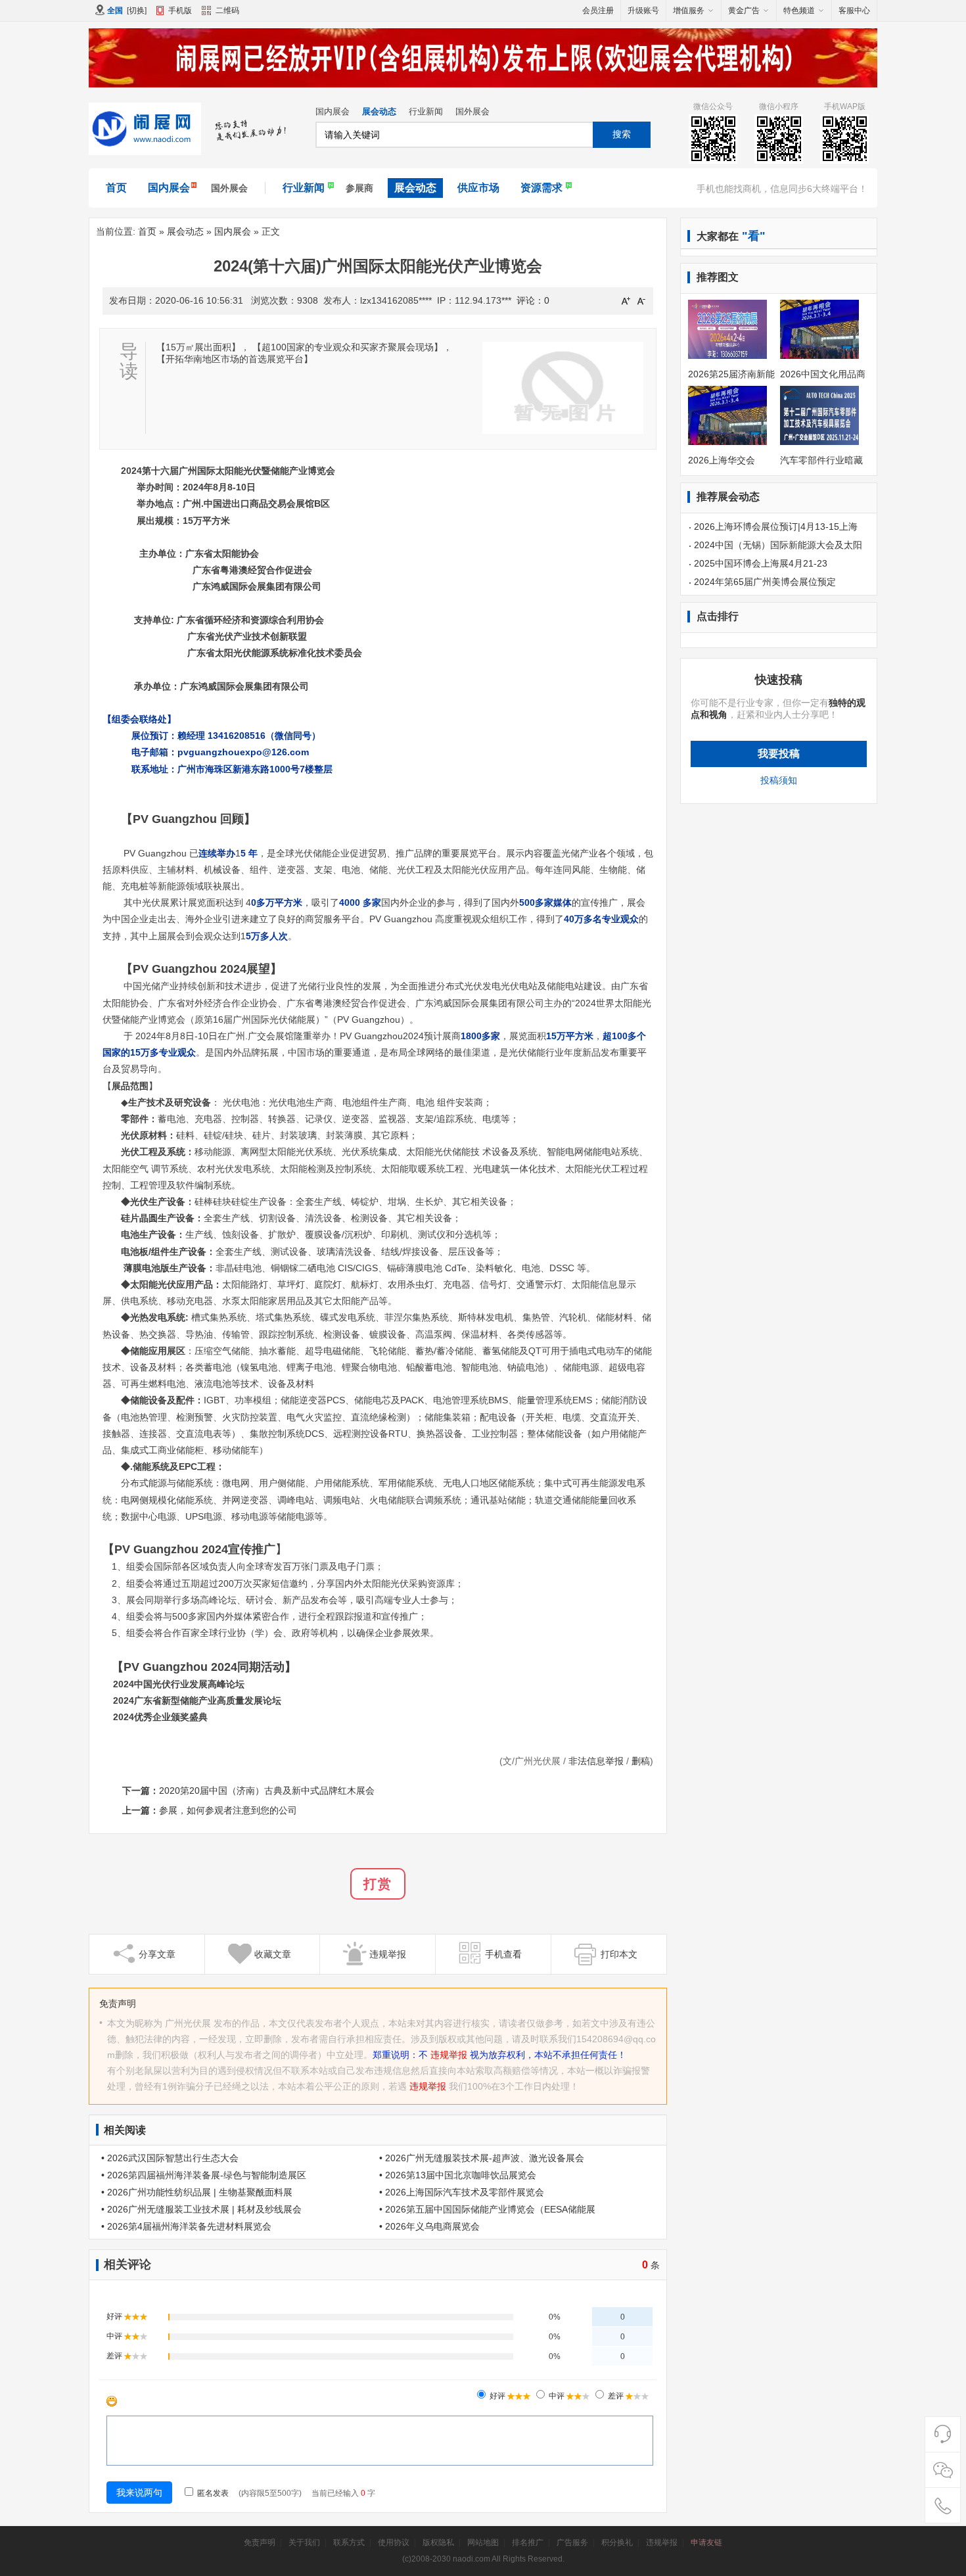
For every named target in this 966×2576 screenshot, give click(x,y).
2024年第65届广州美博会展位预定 (765, 582)
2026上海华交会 (722, 460)
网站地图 (483, 2542)
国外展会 (472, 111)
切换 (137, 11)
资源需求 (541, 188)
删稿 (641, 1761)
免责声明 (260, 2542)
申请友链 (706, 2542)
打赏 (378, 1884)
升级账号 (643, 11)
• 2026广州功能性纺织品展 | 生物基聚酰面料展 (197, 2192)
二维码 (227, 11)
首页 (116, 188)
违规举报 (449, 2055)
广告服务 (572, 2542)
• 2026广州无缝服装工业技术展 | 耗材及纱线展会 (201, 2209)
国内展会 (333, 111)
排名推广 (528, 2542)
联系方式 (349, 2542)
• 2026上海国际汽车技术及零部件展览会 (462, 2192)
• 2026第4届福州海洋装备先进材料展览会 (186, 2226)
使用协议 (394, 2542)
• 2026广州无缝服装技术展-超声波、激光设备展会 (482, 2158)
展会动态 (379, 111)
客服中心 (854, 11)
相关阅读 (125, 2130)
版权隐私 (438, 2542)
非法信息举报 (596, 1761)
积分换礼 (617, 2542)
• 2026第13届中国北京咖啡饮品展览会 (458, 2175)
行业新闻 (426, 111)
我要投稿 (779, 754)
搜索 (622, 134)
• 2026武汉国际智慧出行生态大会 (170, 2158)
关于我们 (304, 2542)
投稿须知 (779, 780)
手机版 (180, 11)
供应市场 (478, 188)
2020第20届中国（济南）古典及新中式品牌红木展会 (267, 1791)
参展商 (359, 188)
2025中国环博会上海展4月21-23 (761, 563)
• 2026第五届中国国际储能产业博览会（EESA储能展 (487, 2209)
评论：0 (533, 300)
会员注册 (598, 11)
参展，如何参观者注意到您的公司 (228, 1810)
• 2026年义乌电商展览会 (429, 2226)
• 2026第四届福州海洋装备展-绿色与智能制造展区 (204, 2175)
